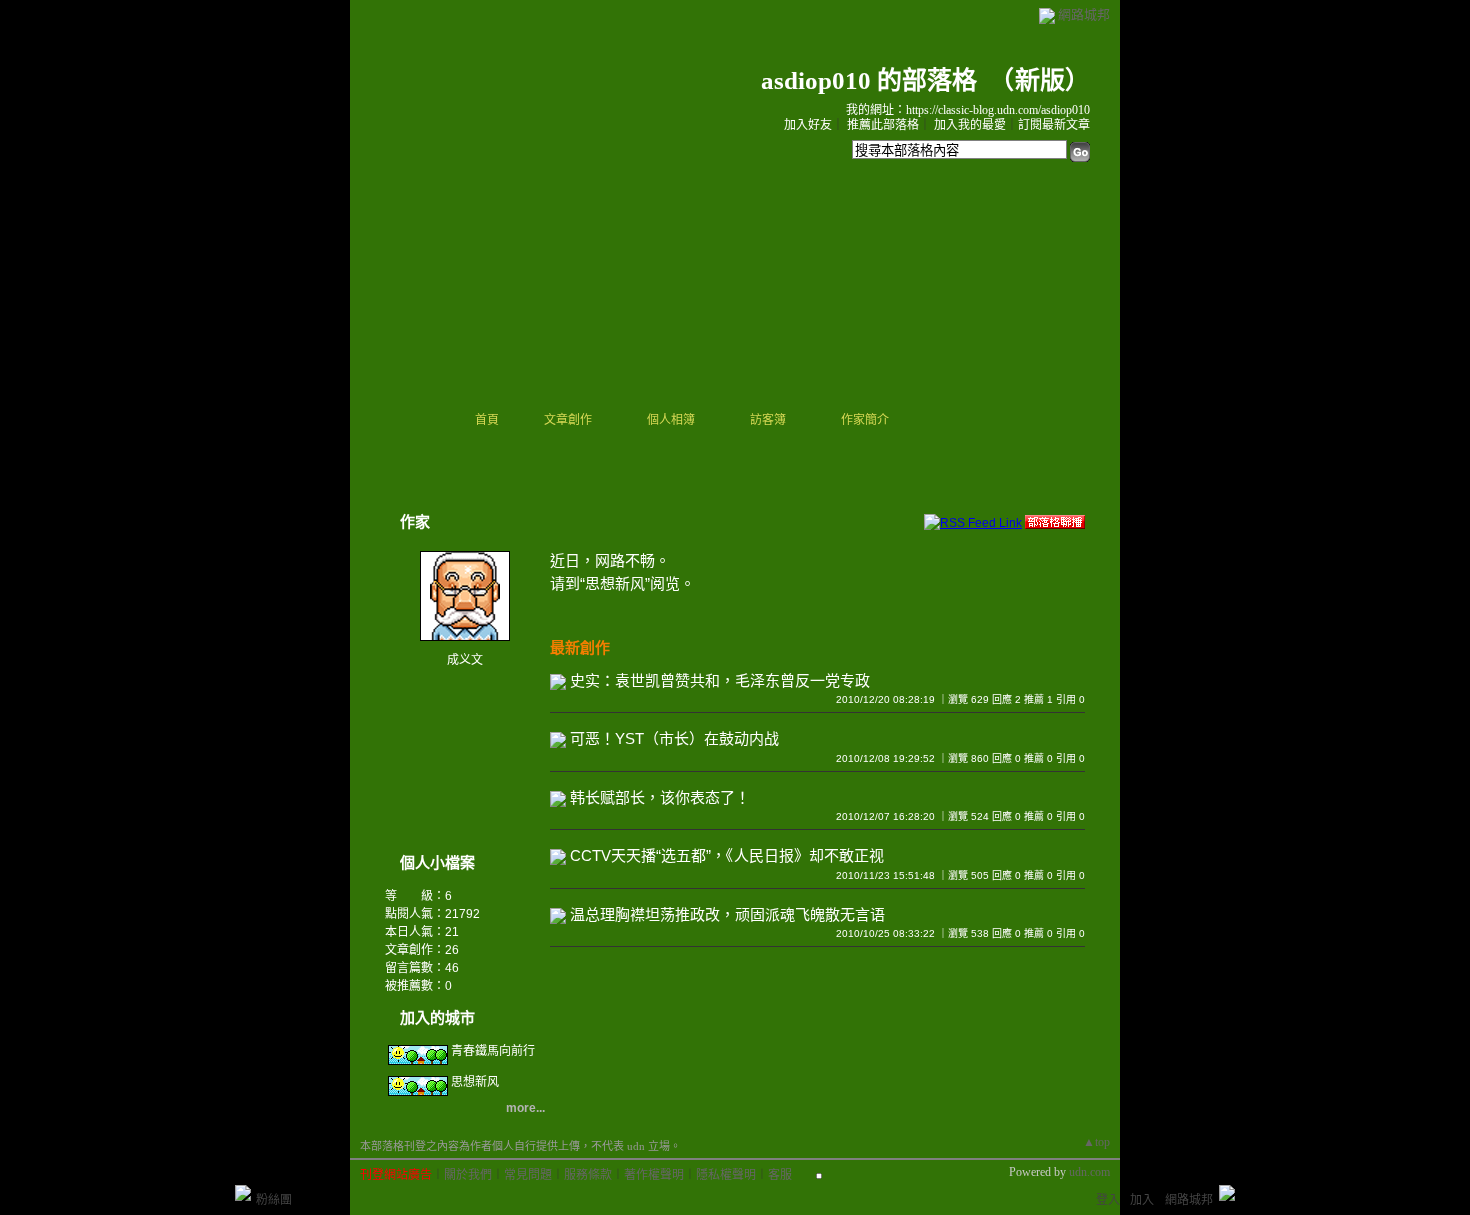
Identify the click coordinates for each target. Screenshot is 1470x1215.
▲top (1096, 1142)
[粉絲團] (243, 1193)
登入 (1108, 1200)
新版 (1040, 80)
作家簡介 (865, 420)
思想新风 (475, 1082)
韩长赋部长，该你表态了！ (660, 797)
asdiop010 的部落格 (869, 80)
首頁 (487, 420)
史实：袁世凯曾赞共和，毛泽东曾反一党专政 (720, 680)
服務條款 (588, 1175)
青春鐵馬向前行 (493, 1051)
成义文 (465, 660)
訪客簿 (768, 420)
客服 (780, 1175)
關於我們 (468, 1175)
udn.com (1089, 1172)
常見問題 (528, 1175)
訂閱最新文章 (1054, 125)
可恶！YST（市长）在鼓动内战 (674, 738)
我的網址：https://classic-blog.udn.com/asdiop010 (968, 110)
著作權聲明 (654, 1175)
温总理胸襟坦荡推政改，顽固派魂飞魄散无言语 (727, 914)
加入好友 (808, 125)
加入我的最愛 (970, 125)
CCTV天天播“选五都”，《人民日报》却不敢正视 (727, 855)
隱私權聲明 (726, 1175)
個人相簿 (671, 420)
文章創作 (568, 420)
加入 (1142, 1200)
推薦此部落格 (883, 125)
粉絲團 (274, 1200)
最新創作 (580, 647)
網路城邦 (1084, 14)
